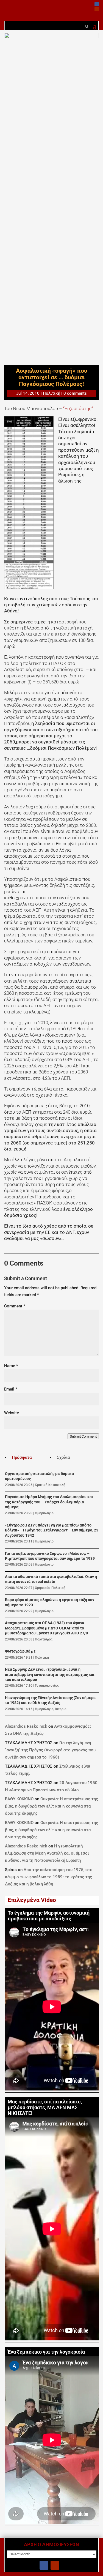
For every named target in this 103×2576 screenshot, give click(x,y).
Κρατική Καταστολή (50, 1485)
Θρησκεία (42, 1588)
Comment (15, 1306)
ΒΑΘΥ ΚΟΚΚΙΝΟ (19, 1799)
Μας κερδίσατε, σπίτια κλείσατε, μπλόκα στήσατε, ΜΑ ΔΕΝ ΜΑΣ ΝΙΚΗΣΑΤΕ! (45, 2108)
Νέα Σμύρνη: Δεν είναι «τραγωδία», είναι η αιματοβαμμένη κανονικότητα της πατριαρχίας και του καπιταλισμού (50, 1675)
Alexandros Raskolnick (26, 1726)
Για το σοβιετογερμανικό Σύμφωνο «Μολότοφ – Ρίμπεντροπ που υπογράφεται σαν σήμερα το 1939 (50, 1556)
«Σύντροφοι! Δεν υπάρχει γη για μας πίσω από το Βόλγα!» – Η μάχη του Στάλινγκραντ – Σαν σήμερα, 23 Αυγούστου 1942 (52, 1530)
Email (11, 1389)
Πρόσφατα (22, 1457)
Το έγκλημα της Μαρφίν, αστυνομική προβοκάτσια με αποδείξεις (49, 1916)
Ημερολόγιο (44, 1513)
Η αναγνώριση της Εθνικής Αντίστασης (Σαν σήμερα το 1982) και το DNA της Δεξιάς (50, 1700)
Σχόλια (63, 1457)
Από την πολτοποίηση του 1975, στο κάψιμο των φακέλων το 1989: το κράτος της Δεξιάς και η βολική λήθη (49, 1877)
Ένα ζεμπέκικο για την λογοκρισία (46, 2352)
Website (12, 1413)
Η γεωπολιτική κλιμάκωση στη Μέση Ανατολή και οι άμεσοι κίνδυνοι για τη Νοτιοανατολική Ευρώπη (47, 1853)
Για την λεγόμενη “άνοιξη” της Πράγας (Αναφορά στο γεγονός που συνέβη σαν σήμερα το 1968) (50, 1750)
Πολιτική (51, 393)
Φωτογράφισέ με (20, 1651)
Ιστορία (61, 1709)
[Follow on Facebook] (97, 4)
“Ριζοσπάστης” (77, 408)
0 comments (75, 393)
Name (11, 1366)
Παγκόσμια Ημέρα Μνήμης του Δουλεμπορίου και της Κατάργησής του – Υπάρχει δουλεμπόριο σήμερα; (49, 1502)
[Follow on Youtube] (97, 9)
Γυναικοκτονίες (47, 1686)
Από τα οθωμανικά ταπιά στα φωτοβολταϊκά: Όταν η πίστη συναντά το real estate (51, 1579)
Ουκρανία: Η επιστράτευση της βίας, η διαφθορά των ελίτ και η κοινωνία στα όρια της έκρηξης (51, 1806)
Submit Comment (83, 1436)
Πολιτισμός (44, 1639)
